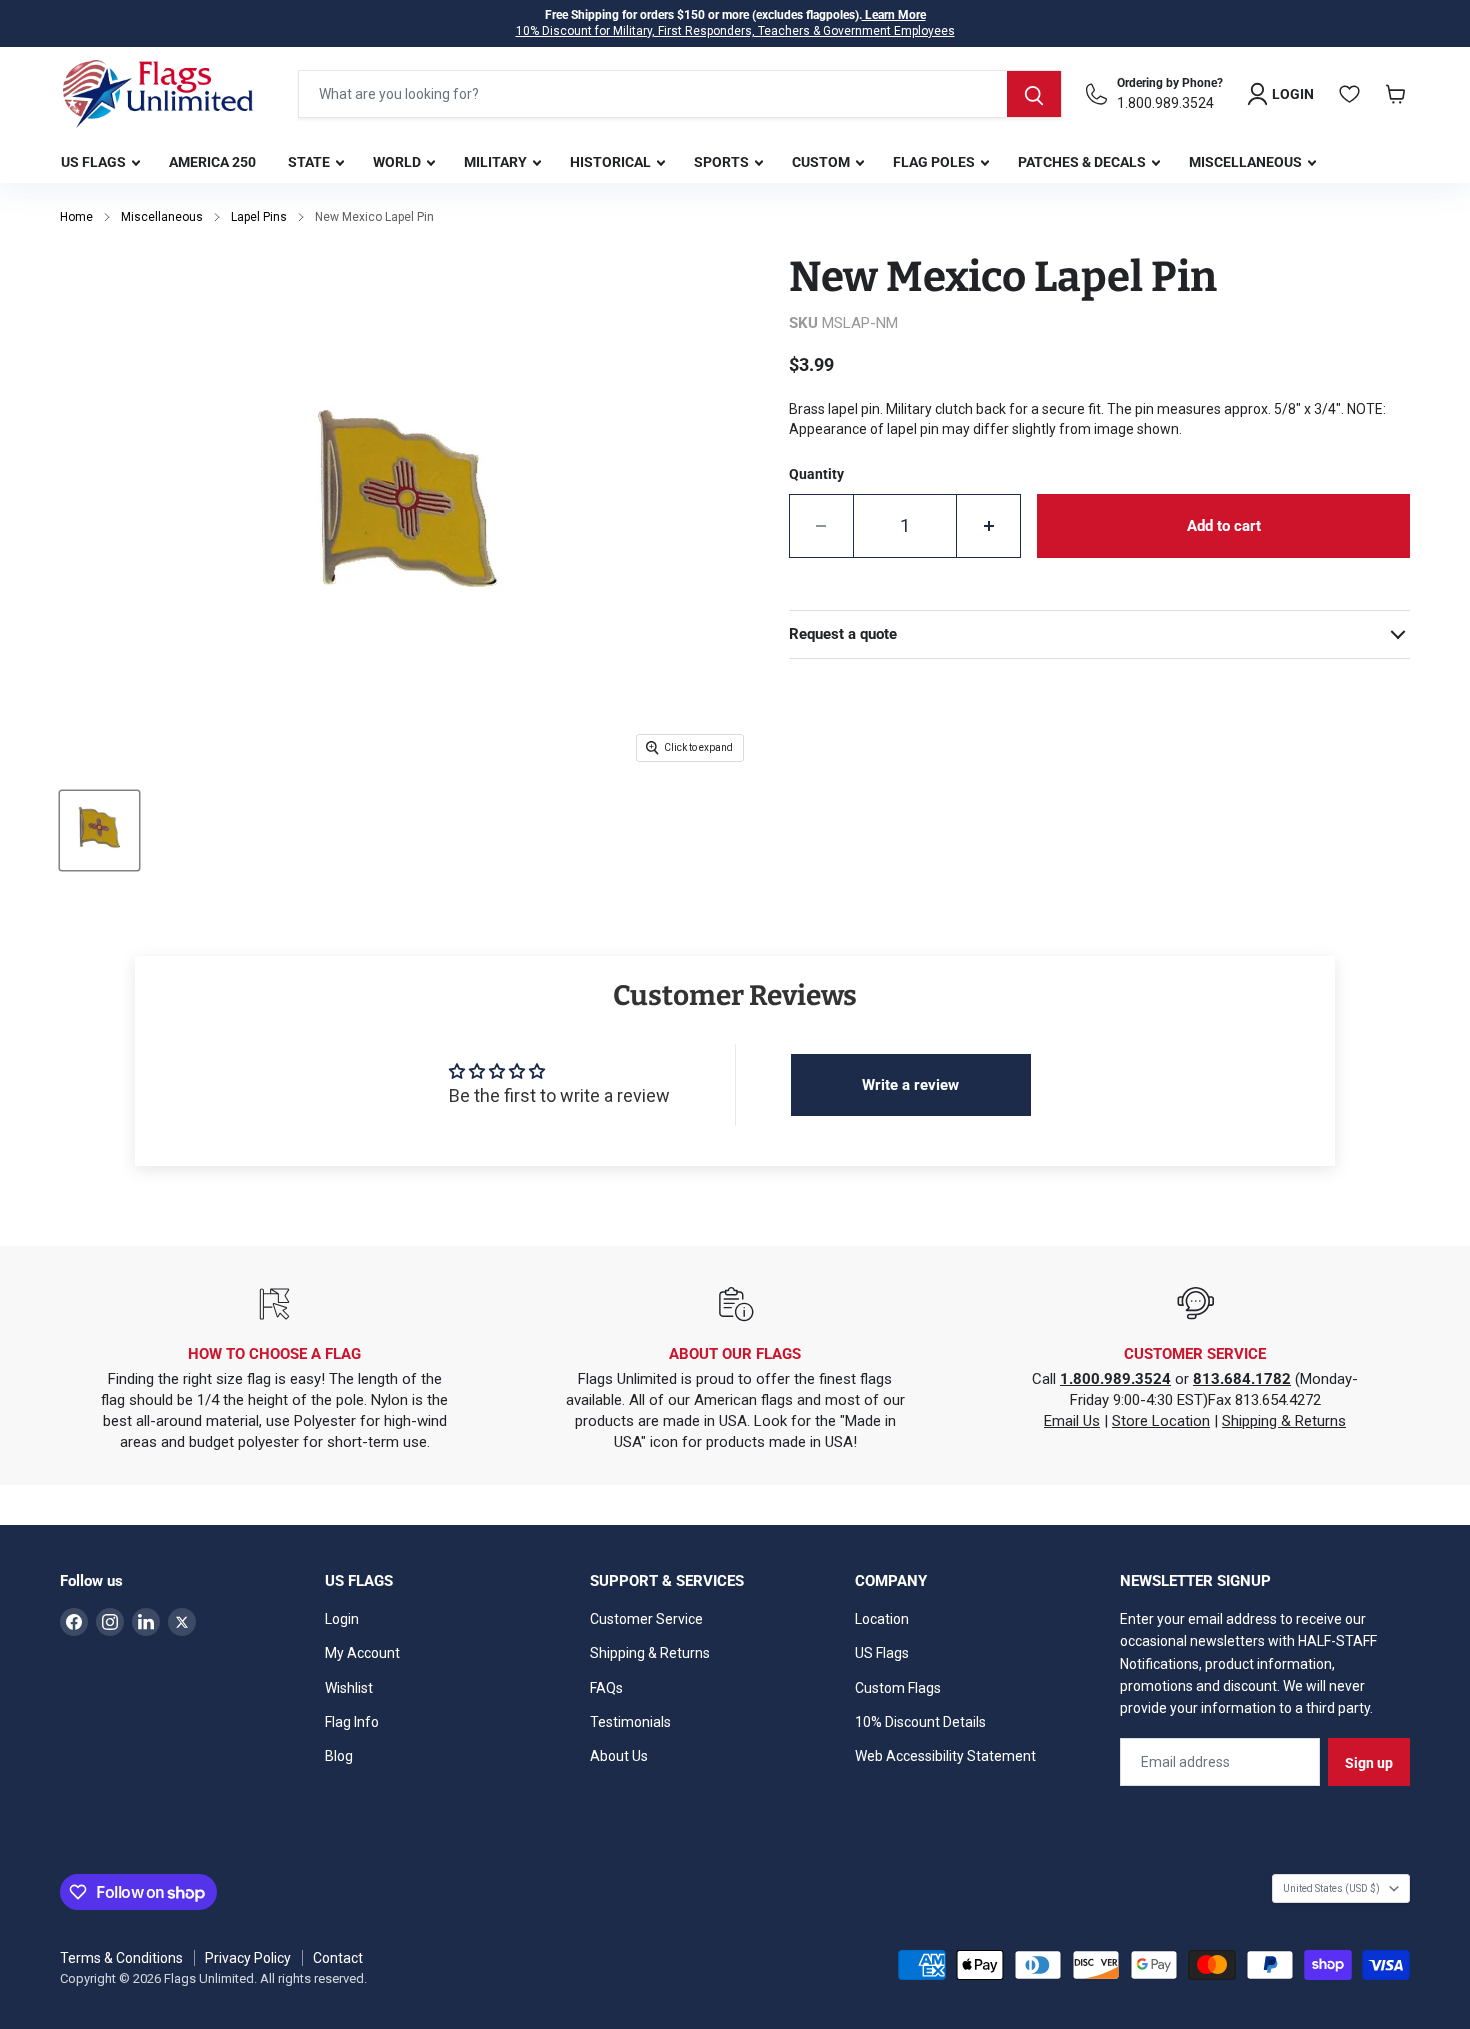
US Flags (95, 162)
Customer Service (646, 1619)
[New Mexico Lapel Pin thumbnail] (99, 830)
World (398, 162)
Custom (822, 162)
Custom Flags (898, 1688)
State (310, 162)
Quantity (816, 474)
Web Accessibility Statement (945, 1756)
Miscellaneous (1247, 162)
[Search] (1034, 94)
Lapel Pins (259, 217)
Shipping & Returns (1284, 1421)
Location (882, 1619)
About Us (619, 1756)
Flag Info (352, 1722)
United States (1331, 1888)
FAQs (606, 1688)
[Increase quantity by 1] (989, 526)
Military (497, 162)
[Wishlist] (1350, 94)
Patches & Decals (1083, 162)
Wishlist (349, 1688)
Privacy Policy (248, 1958)
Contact (338, 1958)
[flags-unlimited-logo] (158, 94)
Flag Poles (935, 162)
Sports (723, 162)
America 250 (212, 162)
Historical (612, 162)
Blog (339, 1756)
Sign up (1369, 1763)
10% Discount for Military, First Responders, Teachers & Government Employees (735, 31)
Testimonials (630, 1722)
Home (76, 217)
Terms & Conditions (121, 1958)
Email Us (1072, 1421)
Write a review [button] (910, 1085)
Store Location (1161, 1421)
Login (342, 1619)
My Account (362, 1653)
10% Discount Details (920, 1722)
